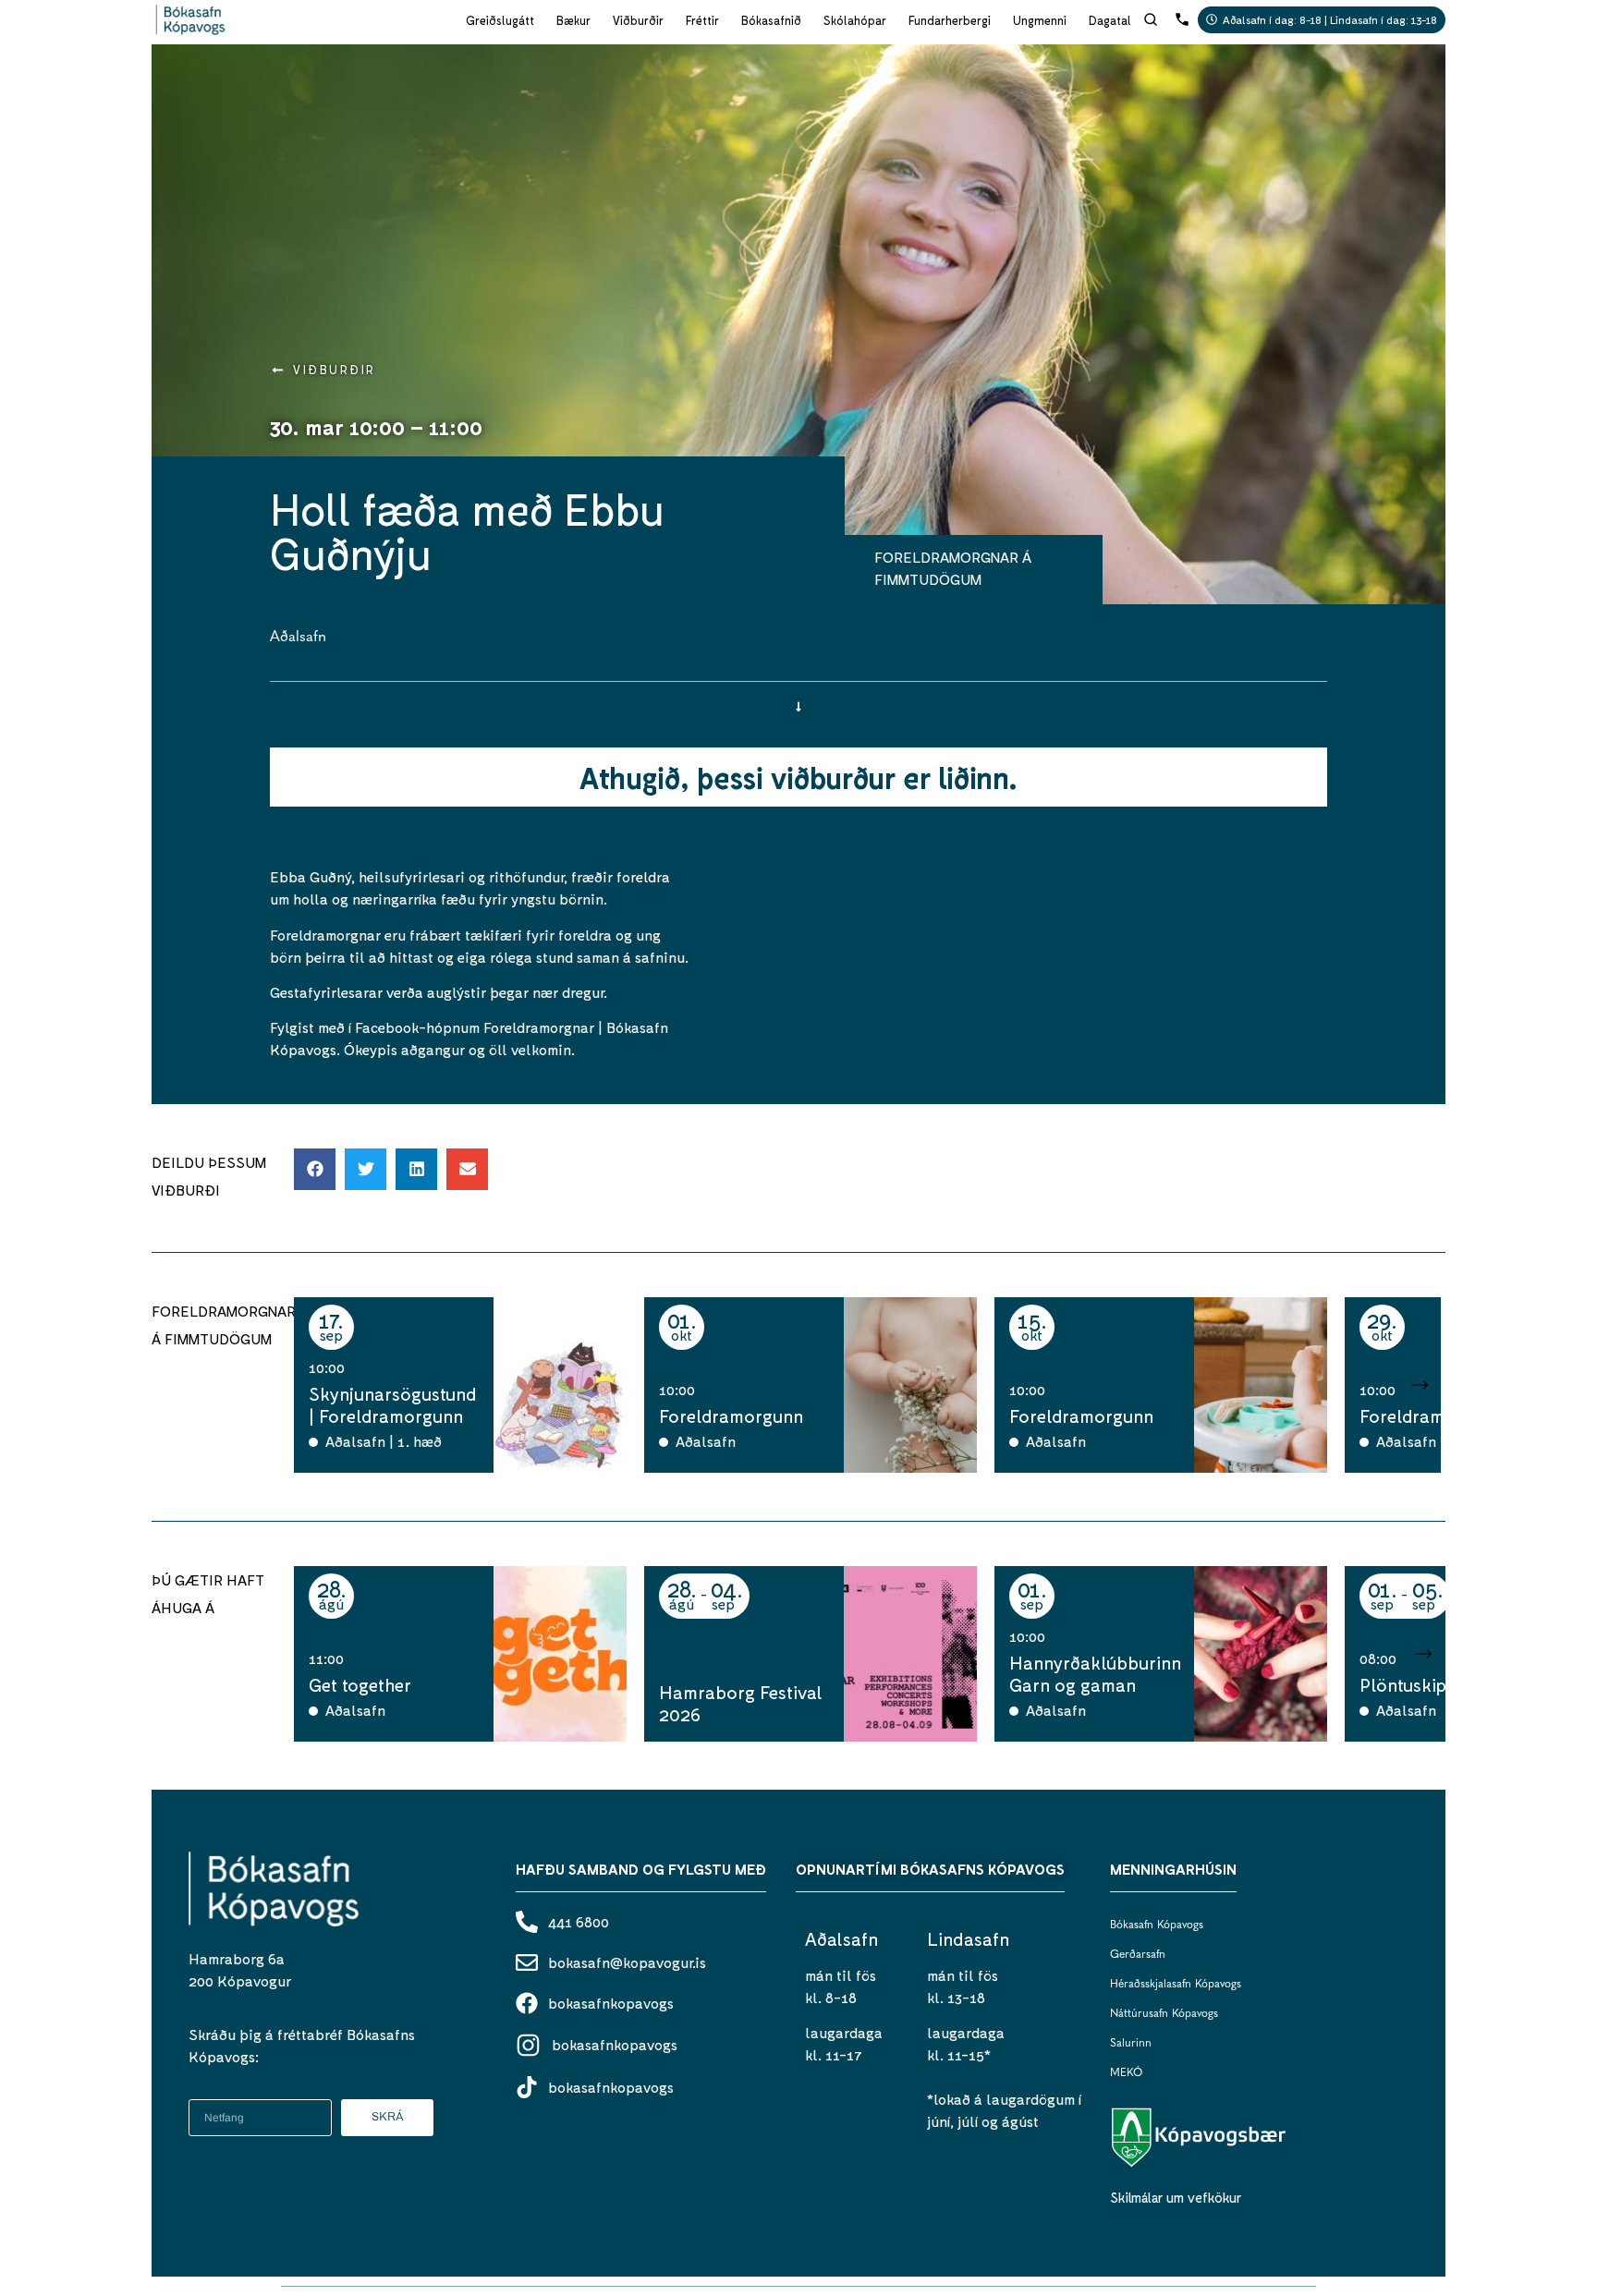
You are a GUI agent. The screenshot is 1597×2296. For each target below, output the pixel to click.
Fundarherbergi (950, 20)
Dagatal (1110, 20)
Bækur (573, 20)
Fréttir (702, 20)
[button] (315, 1169)
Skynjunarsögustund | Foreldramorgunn (393, 1404)
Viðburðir (638, 20)
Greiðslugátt (500, 20)
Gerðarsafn (1138, 1955)
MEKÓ (1126, 2073)
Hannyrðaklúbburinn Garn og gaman (1095, 1673)
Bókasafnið (771, 20)
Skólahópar (855, 20)
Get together (360, 1684)
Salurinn (1131, 2044)
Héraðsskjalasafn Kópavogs (1176, 1985)
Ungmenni (1040, 20)
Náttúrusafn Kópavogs (1164, 2014)
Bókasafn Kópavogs (1157, 1925)
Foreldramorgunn (731, 1415)
